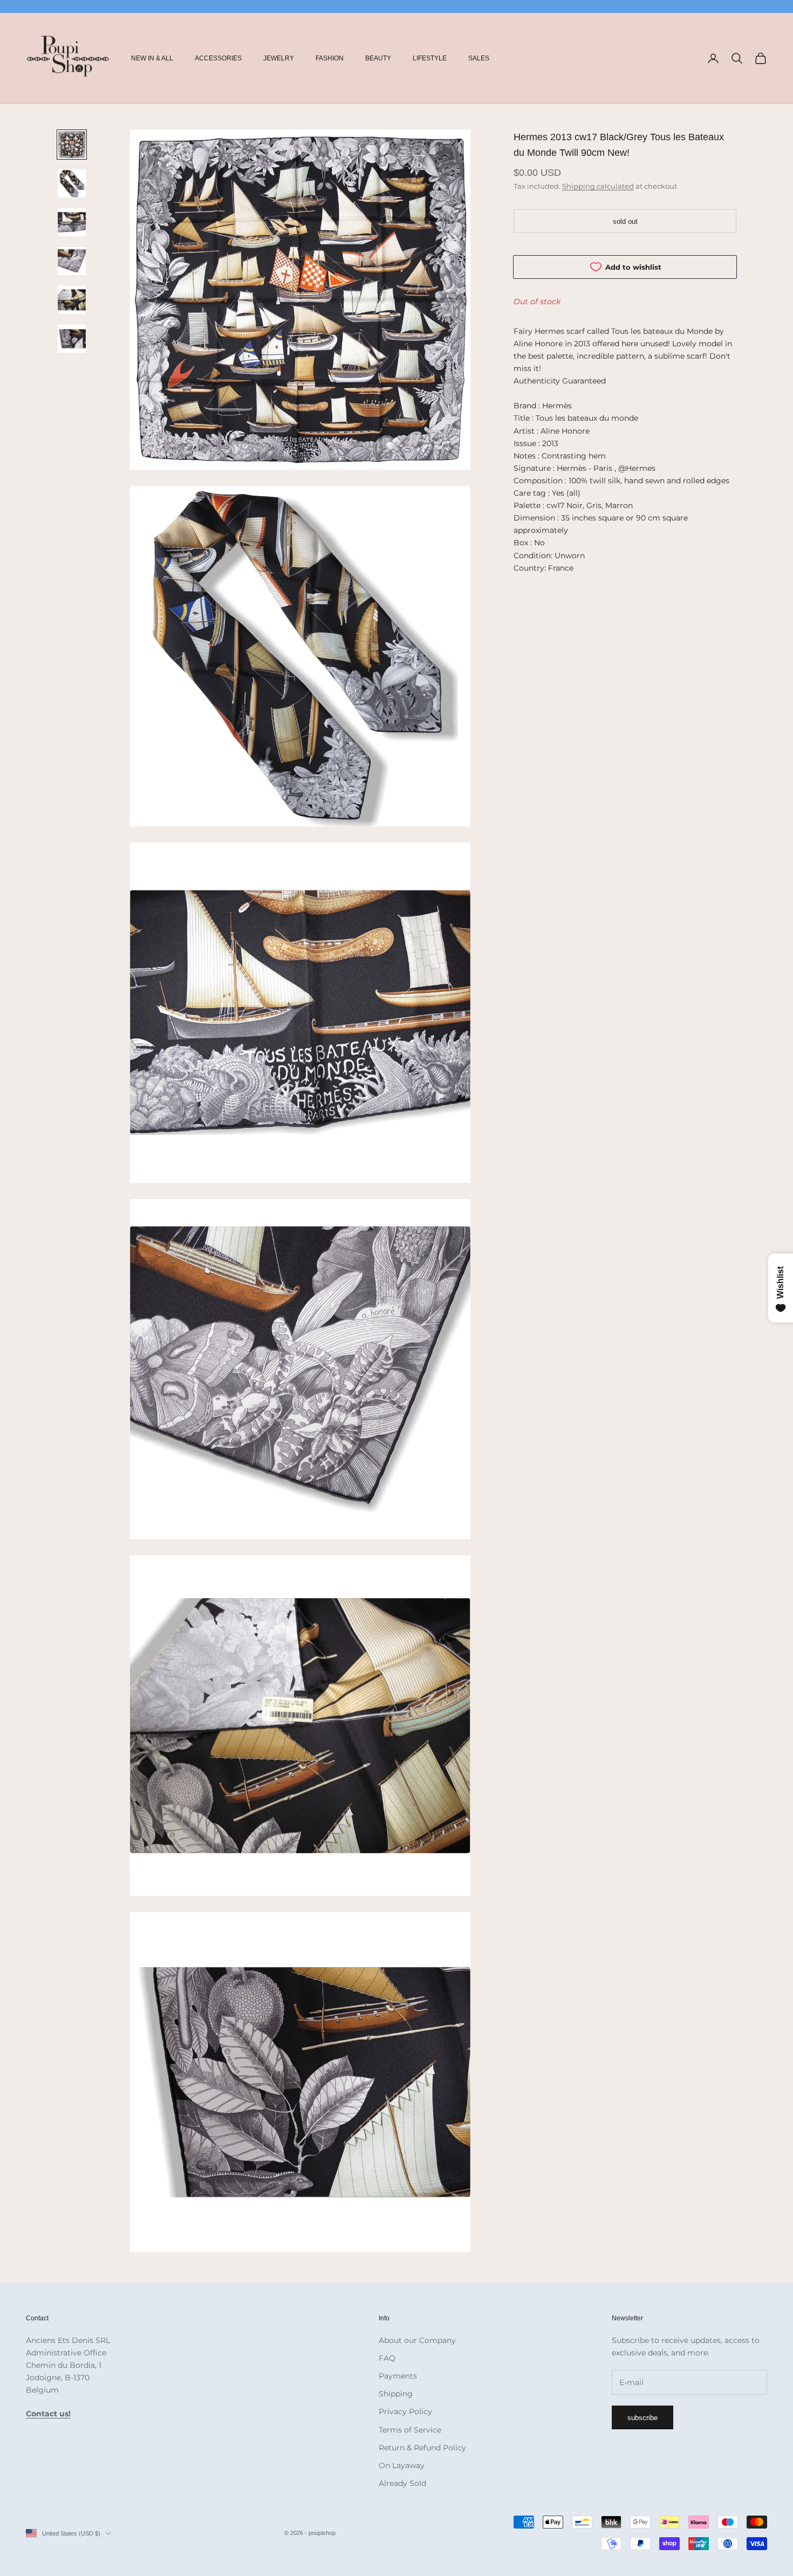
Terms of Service (410, 2430)
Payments (398, 2376)
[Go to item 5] (72, 300)
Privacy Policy (405, 2411)
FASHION (330, 58)
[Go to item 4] (72, 261)
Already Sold (402, 2483)
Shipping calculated (598, 186)
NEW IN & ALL (152, 58)
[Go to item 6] (72, 339)
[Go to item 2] (72, 183)
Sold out (625, 221)
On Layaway (402, 2465)
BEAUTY (378, 58)
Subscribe (642, 2418)
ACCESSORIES (218, 58)
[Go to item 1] (72, 145)
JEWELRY (279, 58)
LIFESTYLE (430, 58)
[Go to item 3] (72, 222)
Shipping (396, 2394)
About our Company (417, 2340)
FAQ (387, 2358)
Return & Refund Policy (422, 2448)
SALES (479, 58)
